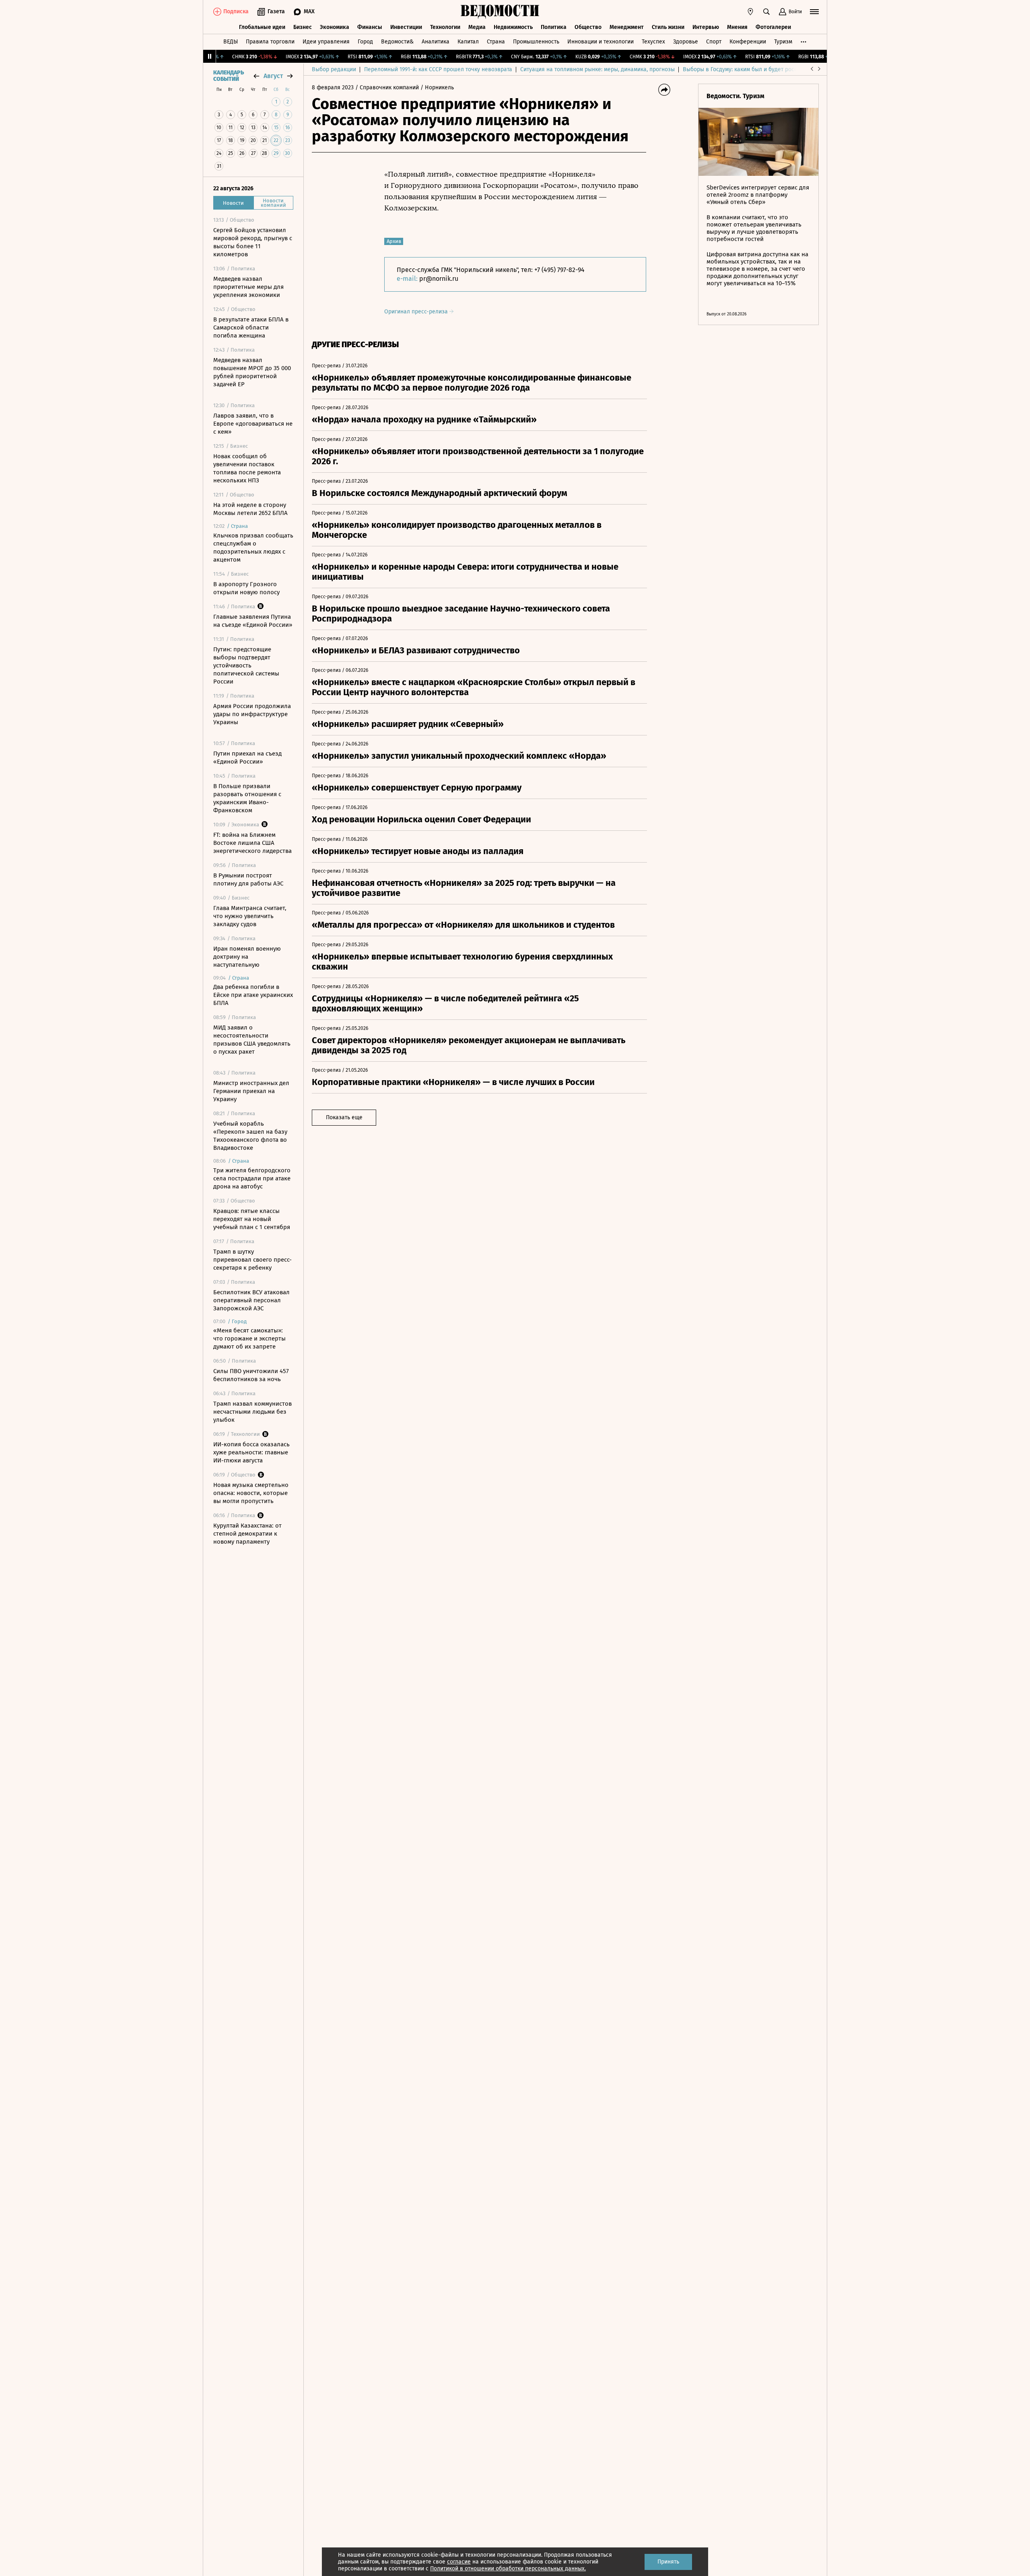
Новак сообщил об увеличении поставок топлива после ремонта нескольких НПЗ (247, 468)
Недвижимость (513, 27)
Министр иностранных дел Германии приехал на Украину (251, 1091)
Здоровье (686, 42)
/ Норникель (437, 88)
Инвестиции (406, 27)
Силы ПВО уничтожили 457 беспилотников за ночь (251, 1375)
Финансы (370, 27)
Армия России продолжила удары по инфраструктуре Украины (252, 714)
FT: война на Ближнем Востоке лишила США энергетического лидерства (252, 843)
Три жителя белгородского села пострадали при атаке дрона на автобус (252, 1178)
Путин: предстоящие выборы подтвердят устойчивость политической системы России (246, 665)
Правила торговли (270, 42)
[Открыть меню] (814, 12)
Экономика (335, 27)
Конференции (748, 42)
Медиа (477, 27)
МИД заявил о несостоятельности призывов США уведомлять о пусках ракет (252, 1040)
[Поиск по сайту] (766, 12)
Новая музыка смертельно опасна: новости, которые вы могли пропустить (251, 1493)
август (273, 76)
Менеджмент (627, 27)
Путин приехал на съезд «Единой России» (247, 758)
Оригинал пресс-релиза (417, 312)
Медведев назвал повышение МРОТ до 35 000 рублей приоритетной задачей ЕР (252, 372)
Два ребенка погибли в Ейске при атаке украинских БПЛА (253, 995)
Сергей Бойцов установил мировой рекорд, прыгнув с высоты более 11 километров (253, 242)
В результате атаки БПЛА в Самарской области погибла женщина (251, 327)
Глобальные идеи (262, 27)
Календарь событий (229, 76)
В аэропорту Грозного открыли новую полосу (246, 588)
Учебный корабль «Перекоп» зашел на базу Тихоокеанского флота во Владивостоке (250, 1136)
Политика (554, 27)
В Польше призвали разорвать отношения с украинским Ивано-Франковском (247, 798)
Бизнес (303, 27)
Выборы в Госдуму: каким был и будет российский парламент (764, 69)
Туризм (783, 42)
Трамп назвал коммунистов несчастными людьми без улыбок (252, 1412)
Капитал (468, 42)
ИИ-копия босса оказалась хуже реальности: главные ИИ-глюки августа (251, 1452)
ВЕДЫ (231, 42)
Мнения (737, 27)
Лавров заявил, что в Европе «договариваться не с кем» (253, 424)
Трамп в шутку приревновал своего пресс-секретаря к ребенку (252, 1260)
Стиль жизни (668, 27)
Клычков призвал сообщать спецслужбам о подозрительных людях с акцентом (253, 548)
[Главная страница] (500, 12)
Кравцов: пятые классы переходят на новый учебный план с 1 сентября (252, 1219)
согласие (459, 2562)
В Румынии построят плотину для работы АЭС (248, 879)
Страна (496, 42)
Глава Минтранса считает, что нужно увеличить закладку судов (250, 916)
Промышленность (536, 42)
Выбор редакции (334, 69)
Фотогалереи (773, 27)
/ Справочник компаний (387, 88)
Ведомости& (397, 42)
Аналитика (436, 42)
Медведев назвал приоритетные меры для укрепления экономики (248, 287)
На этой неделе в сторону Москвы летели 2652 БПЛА (250, 509)
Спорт (714, 42)
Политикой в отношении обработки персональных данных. (508, 2569)
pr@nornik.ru (439, 279)
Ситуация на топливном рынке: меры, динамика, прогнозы (597, 69)
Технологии (445, 27)
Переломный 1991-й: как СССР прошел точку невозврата (438, 69)
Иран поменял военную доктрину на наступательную (247, 957)
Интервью (706, 27)
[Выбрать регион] (750, 12)
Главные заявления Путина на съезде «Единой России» (253, 621)
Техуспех (653, 42)
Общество (588, 27)
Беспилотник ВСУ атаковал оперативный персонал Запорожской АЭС (251, 1300)
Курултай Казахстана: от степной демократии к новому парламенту (247, 1534)
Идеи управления (326, 42)
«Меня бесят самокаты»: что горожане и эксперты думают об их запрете (249, 1338)
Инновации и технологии (600, 42)
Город (365, 42)
